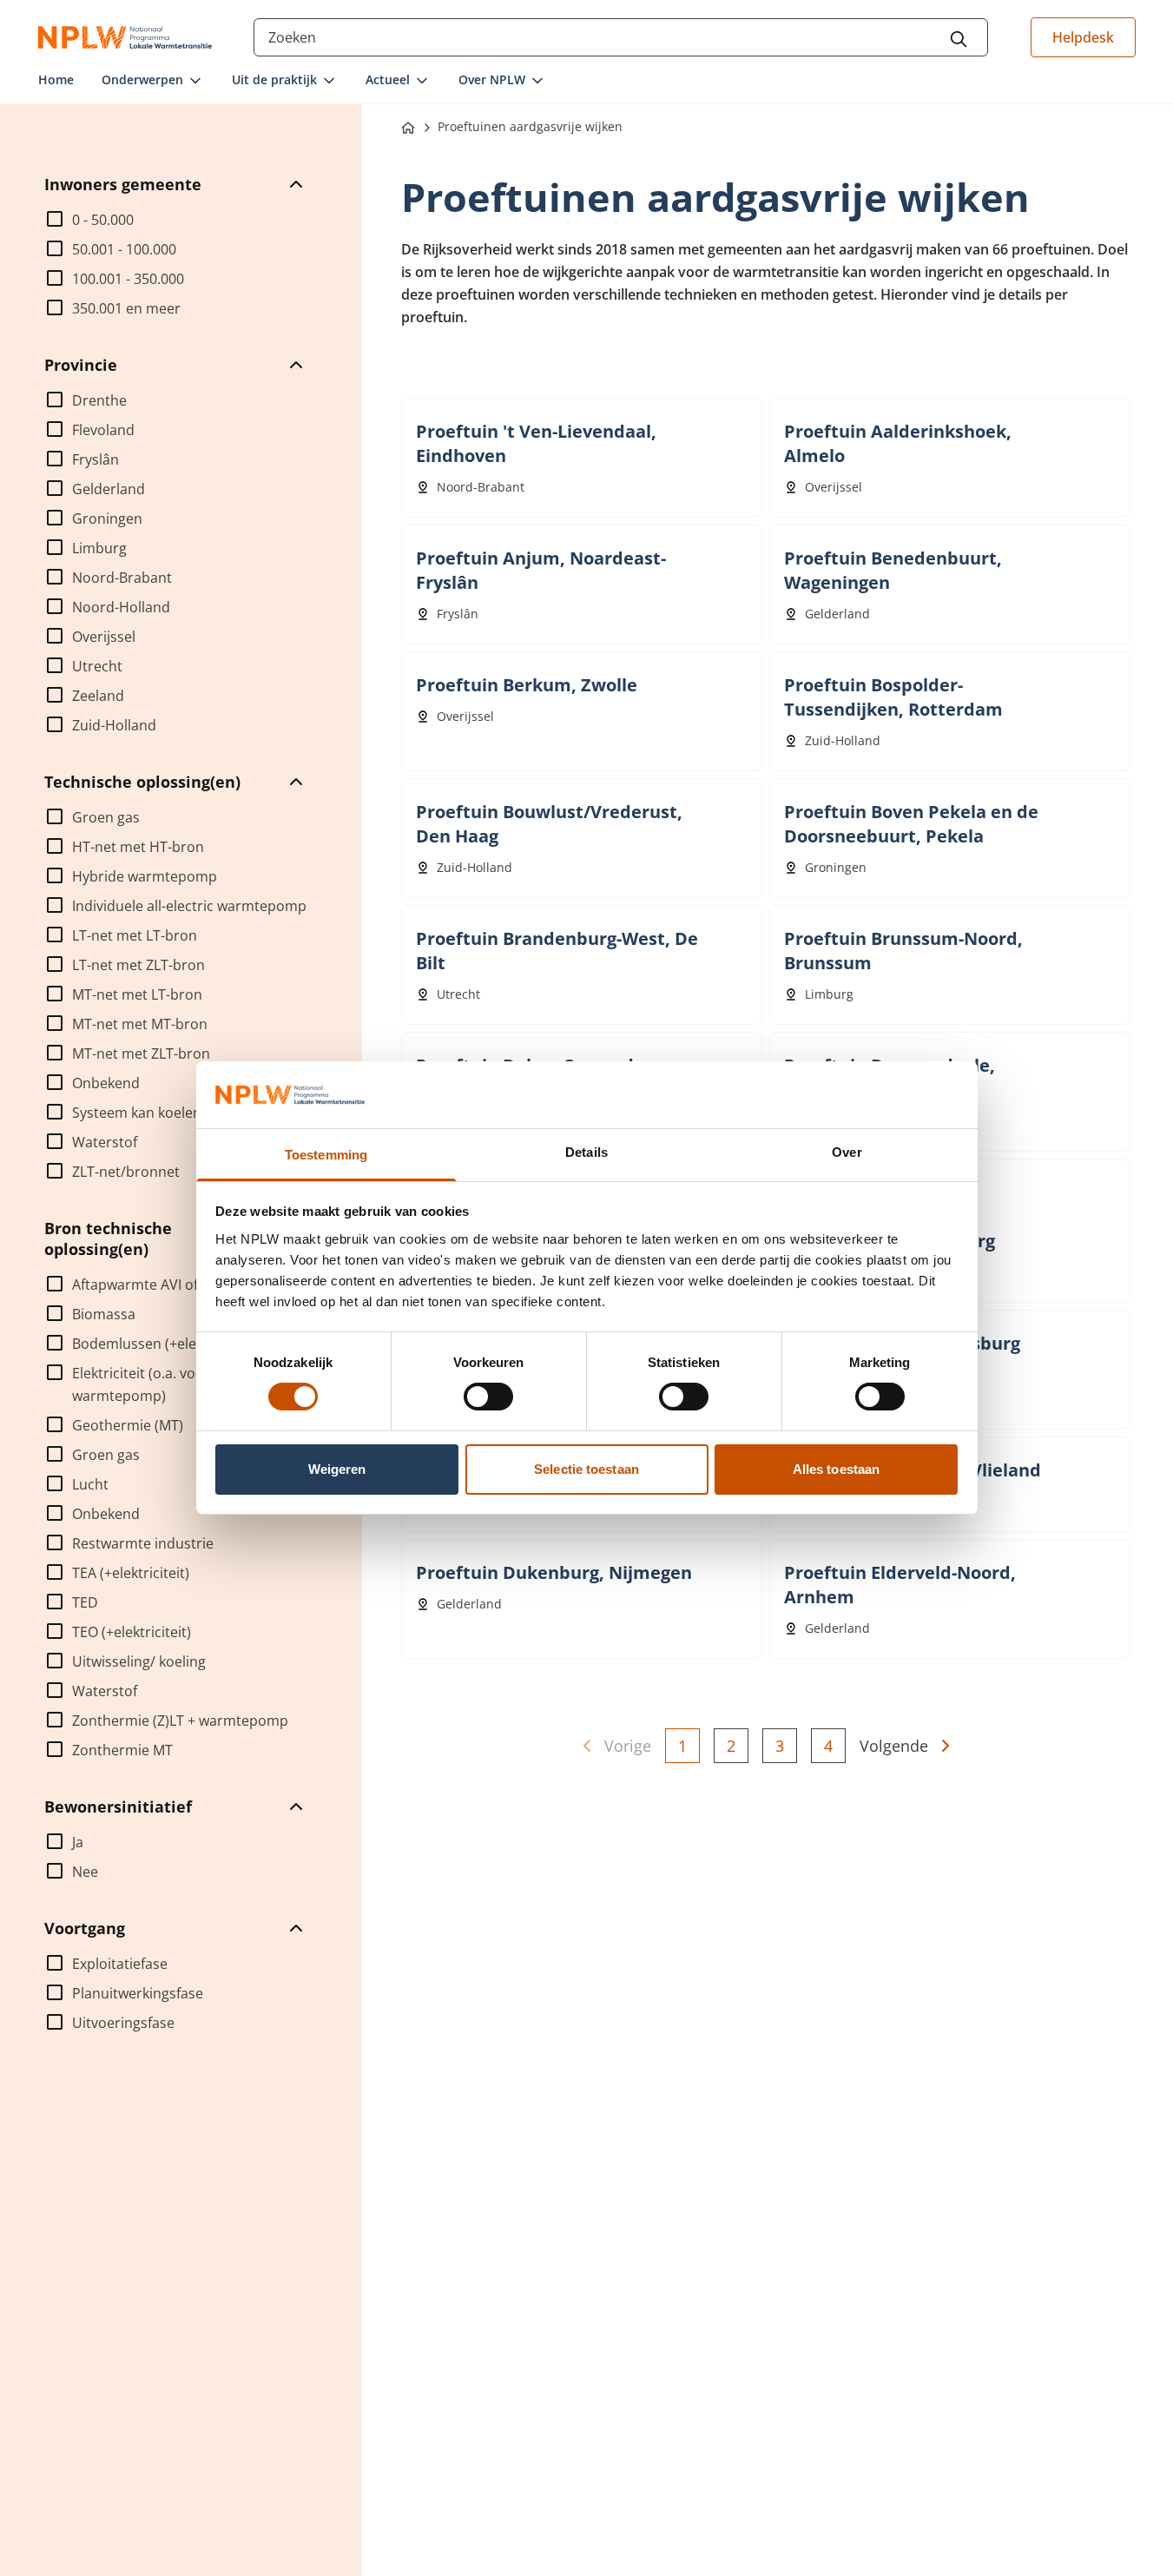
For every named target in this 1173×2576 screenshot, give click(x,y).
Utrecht (97, 666)
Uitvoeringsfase (123, 2023)
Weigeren (337, 1469)
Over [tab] (847, 1152)
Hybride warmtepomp (145, 876)
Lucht (90, 1484)
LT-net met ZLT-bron (138, 965)
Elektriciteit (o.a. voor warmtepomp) (141, 1384)
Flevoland (103, 430)
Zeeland (98, 696)
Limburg (99, 548)
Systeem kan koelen (137, 1113)
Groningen (107, 519)
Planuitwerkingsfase (138, 1993)
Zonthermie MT (122, 1750)
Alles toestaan (836, 1469)
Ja (78, 1842)
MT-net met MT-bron (140, 1024)
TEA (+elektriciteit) (131, 1573)
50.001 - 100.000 (124, 249)
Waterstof (105, 1142)
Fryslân (96, 459)
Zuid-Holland (114, 725)
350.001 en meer (126, 308)
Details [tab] (586, 1152)
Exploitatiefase (120, 1964)
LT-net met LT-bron (135, 935)
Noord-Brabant (122, 578)
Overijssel (104, 637)
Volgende (894, 1746)
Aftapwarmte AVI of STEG (154, 1285)
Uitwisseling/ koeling (139, 1661)
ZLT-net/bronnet (126, 1172)
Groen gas (106, 817)
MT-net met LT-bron (137, 994)
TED (85, 1602)
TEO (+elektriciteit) (132, 1632)
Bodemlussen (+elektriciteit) (163, 1344)
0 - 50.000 (103, 220)
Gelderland (109, 489)
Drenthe (99, 400)
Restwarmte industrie (143, 1543)
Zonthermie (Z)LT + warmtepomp (180, 1721)
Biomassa (104, 1314)
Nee (85, 1872)
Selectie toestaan (586, 1469)
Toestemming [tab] (326, 1155)
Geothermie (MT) (128, 1425)
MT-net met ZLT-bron (141, 1054)
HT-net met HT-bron (138, 847)
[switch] (488, 1397)
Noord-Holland (121, 607)
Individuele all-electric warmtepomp (189, 906)
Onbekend (106, 1083)
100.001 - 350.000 (128, 279)
